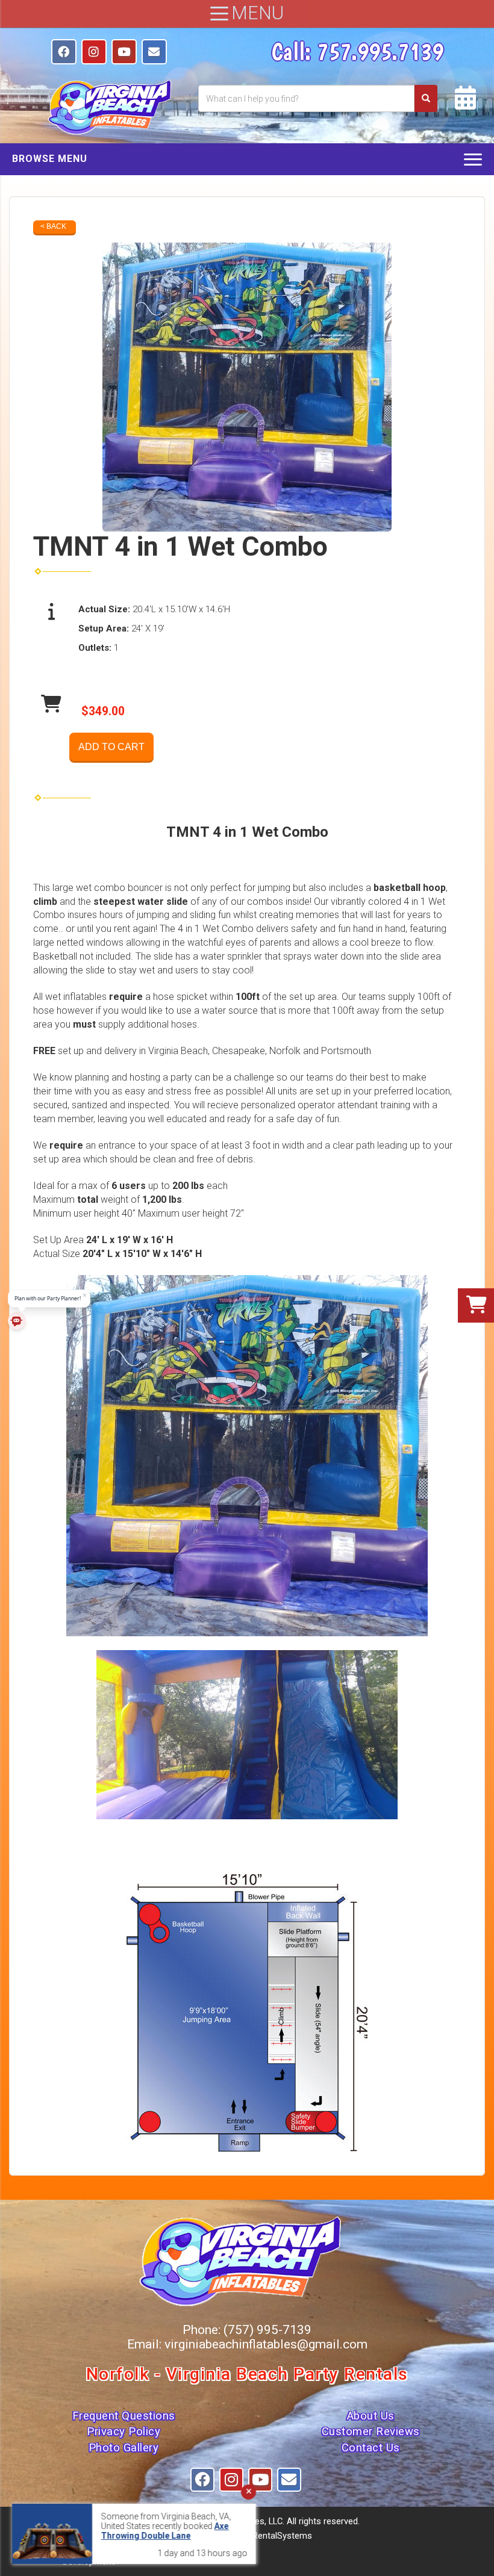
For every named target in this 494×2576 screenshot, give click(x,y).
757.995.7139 (380, 51)
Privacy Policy (123, 2432)
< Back (53, 226)
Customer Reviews (371, 2432)
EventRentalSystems (271, 2536)
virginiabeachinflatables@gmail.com (266, 2344)
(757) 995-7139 (267, 2330)
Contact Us (371, 2448)
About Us (371, 2416)
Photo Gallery (124, 2448)
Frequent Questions (124, 2416)
